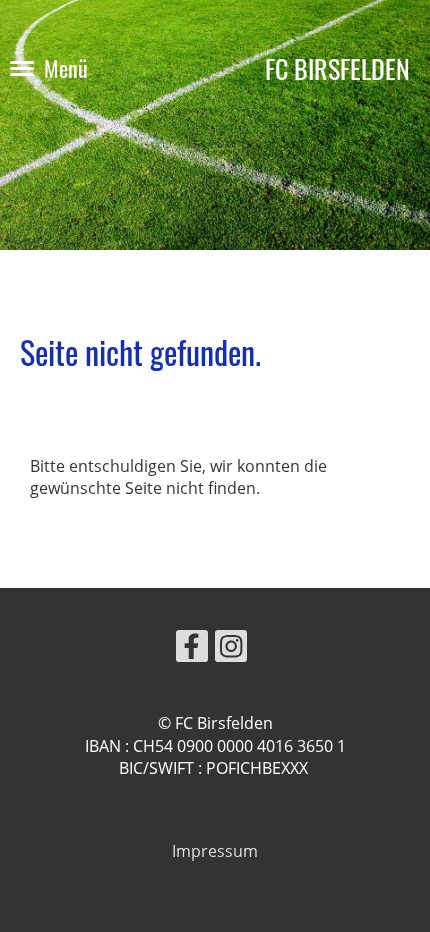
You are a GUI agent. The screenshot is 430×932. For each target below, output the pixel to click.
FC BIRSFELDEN (337, 68)
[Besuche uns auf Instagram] (231, 649)
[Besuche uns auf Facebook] (192, 649)
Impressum (215, 851)
